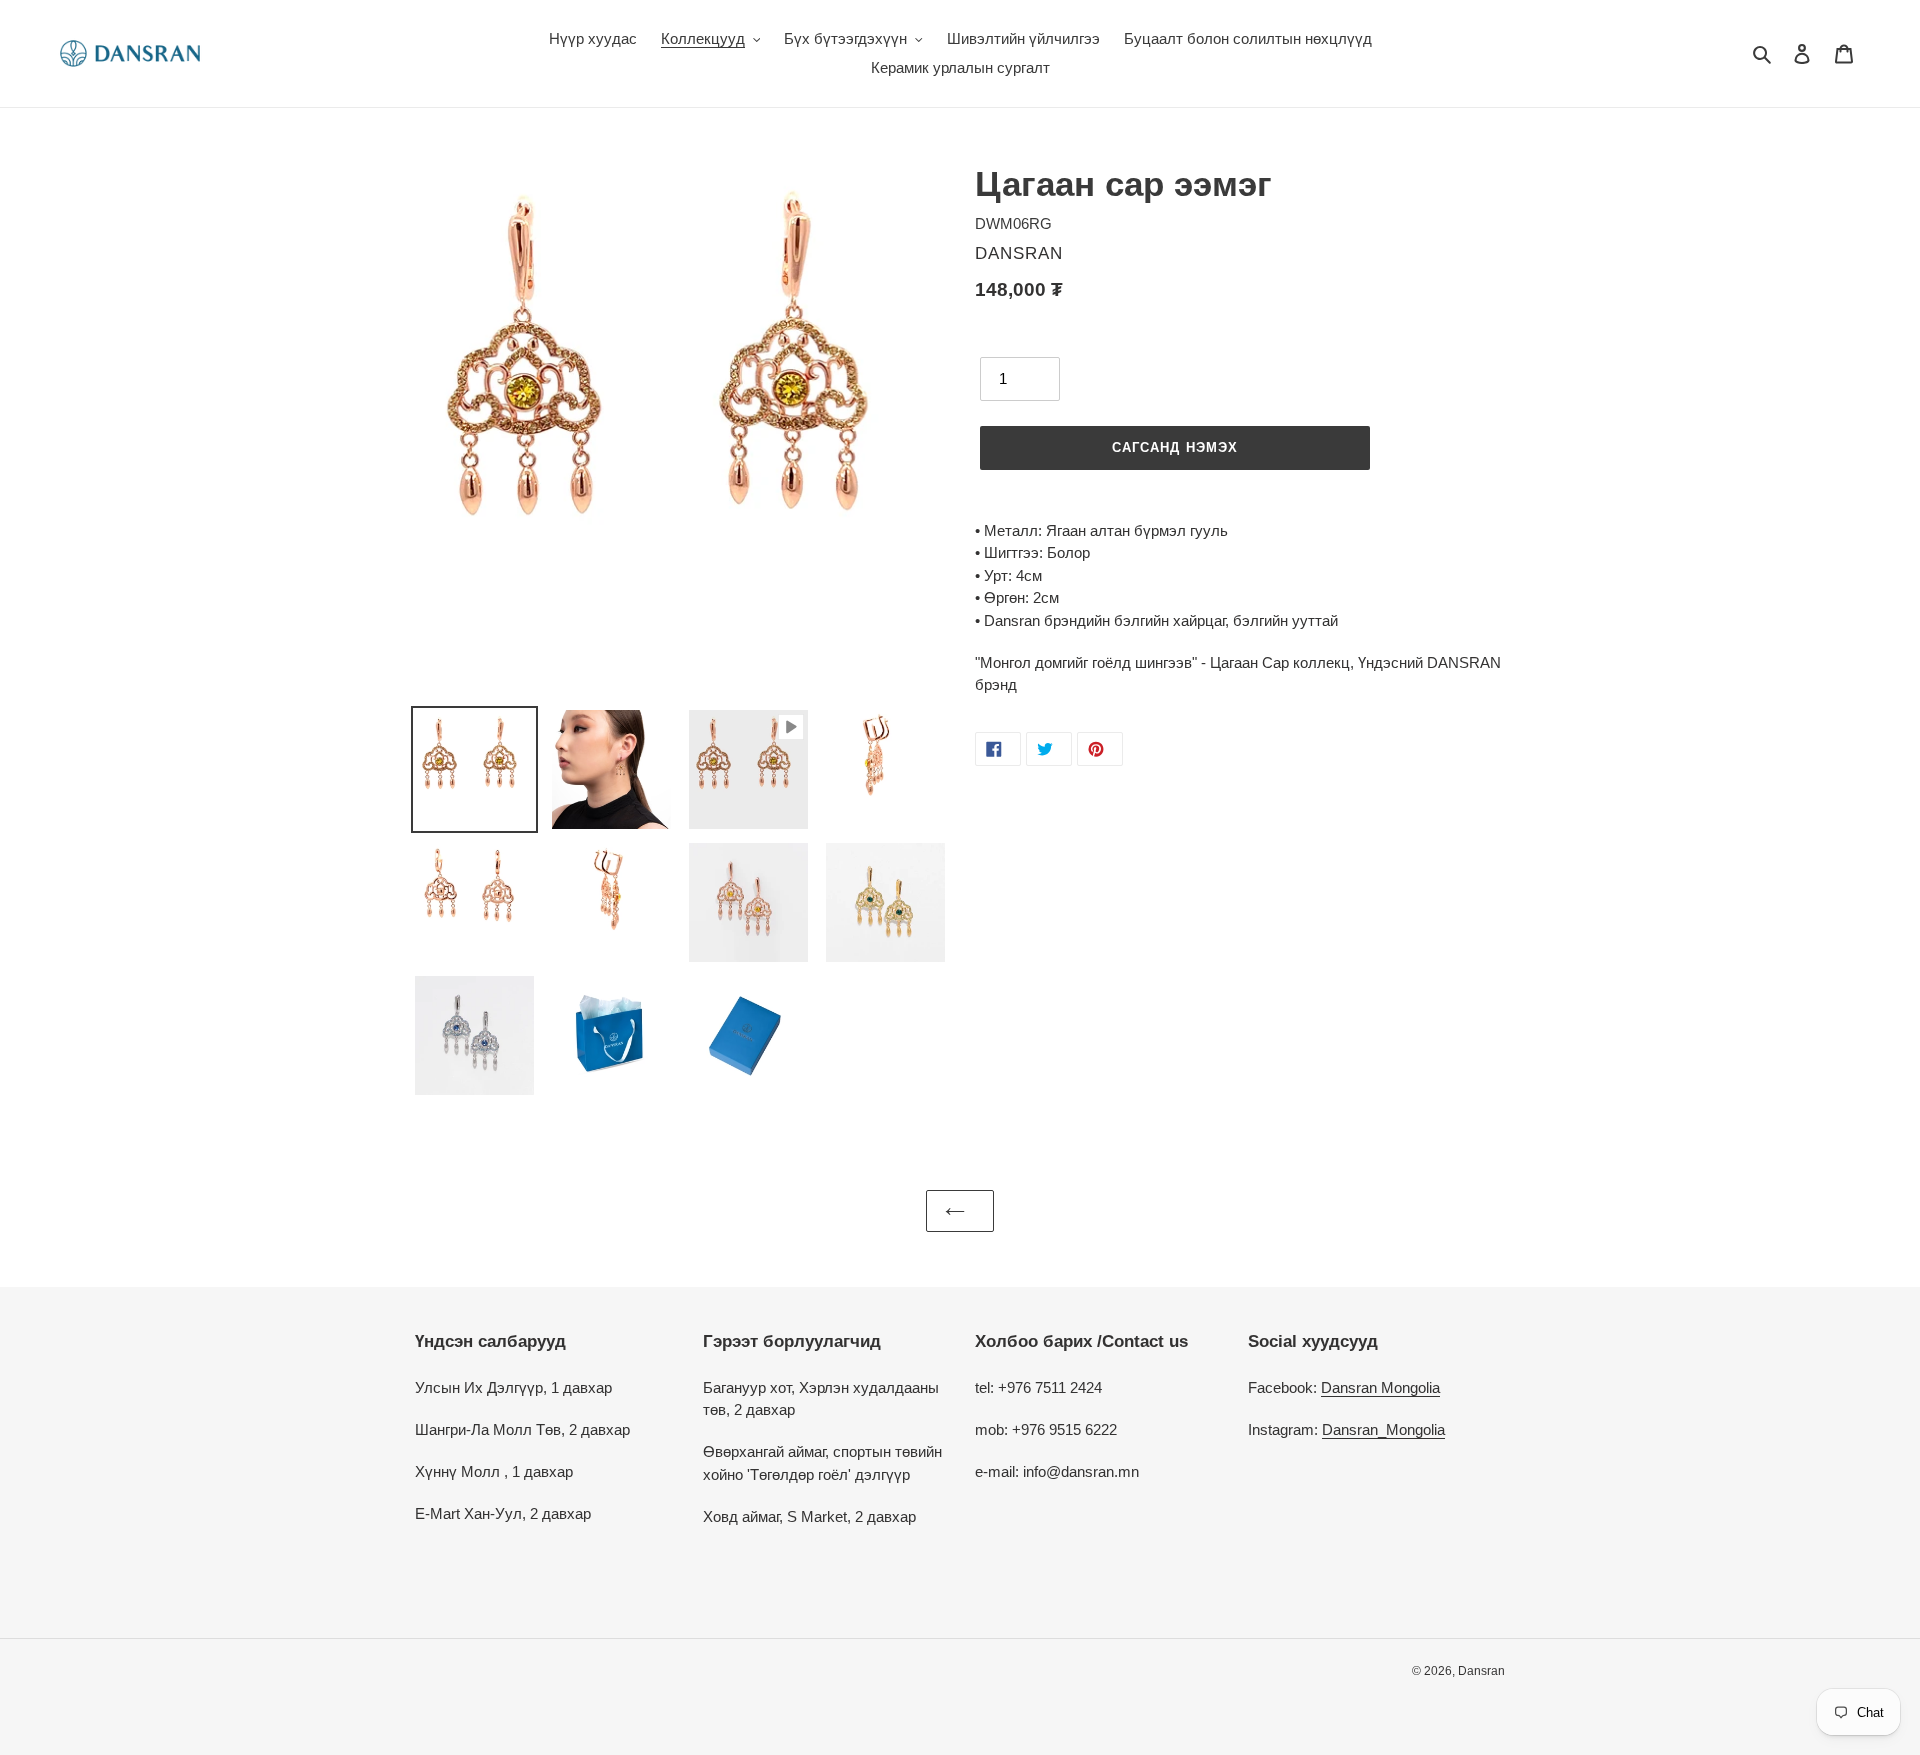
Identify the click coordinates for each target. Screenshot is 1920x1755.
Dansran (1481, 1671)
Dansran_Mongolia (1383, 1429)
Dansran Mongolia (1380, 1387)
